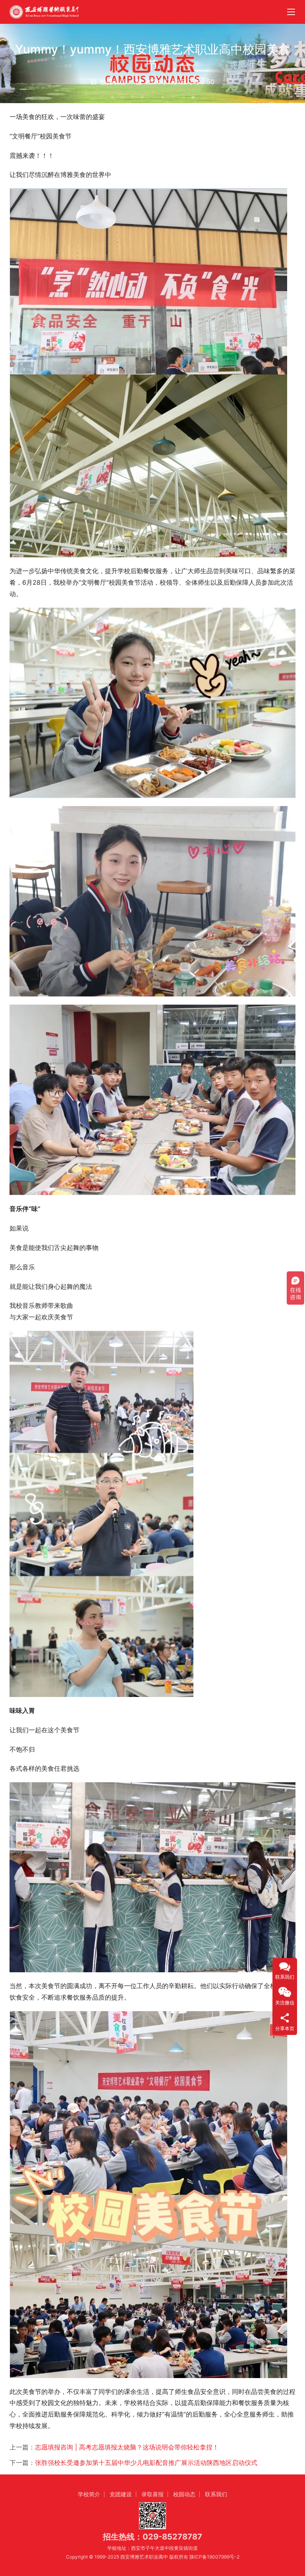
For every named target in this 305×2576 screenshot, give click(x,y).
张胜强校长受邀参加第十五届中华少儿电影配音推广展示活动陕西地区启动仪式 (146, 2463)
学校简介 (89, 2494)
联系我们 (216, 2494)
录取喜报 (152, 2494)
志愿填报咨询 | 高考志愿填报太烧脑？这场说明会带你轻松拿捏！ (127, 2447)
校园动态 (113, 82)
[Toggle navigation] (291, 12)
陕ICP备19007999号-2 (214, 2557)
